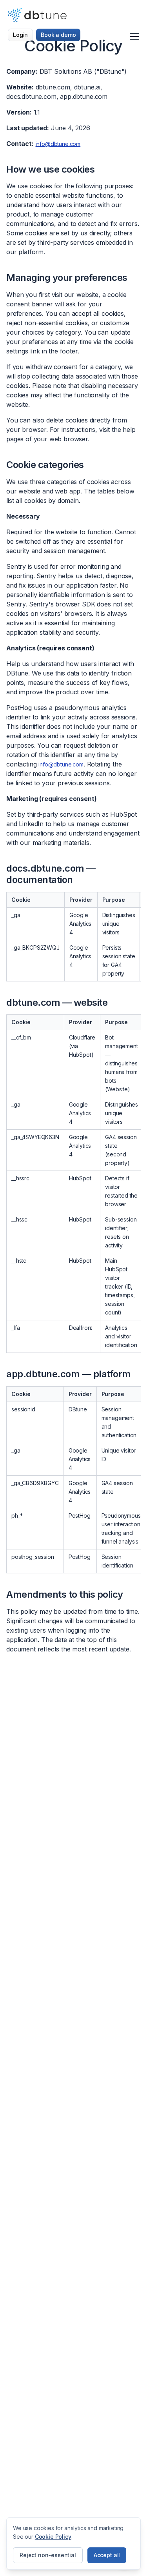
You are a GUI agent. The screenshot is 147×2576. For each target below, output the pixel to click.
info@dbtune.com (58, 144)
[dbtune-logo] (37, 15)
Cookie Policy (53, 2537)
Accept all (107, 2555)
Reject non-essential (48, 2555)
